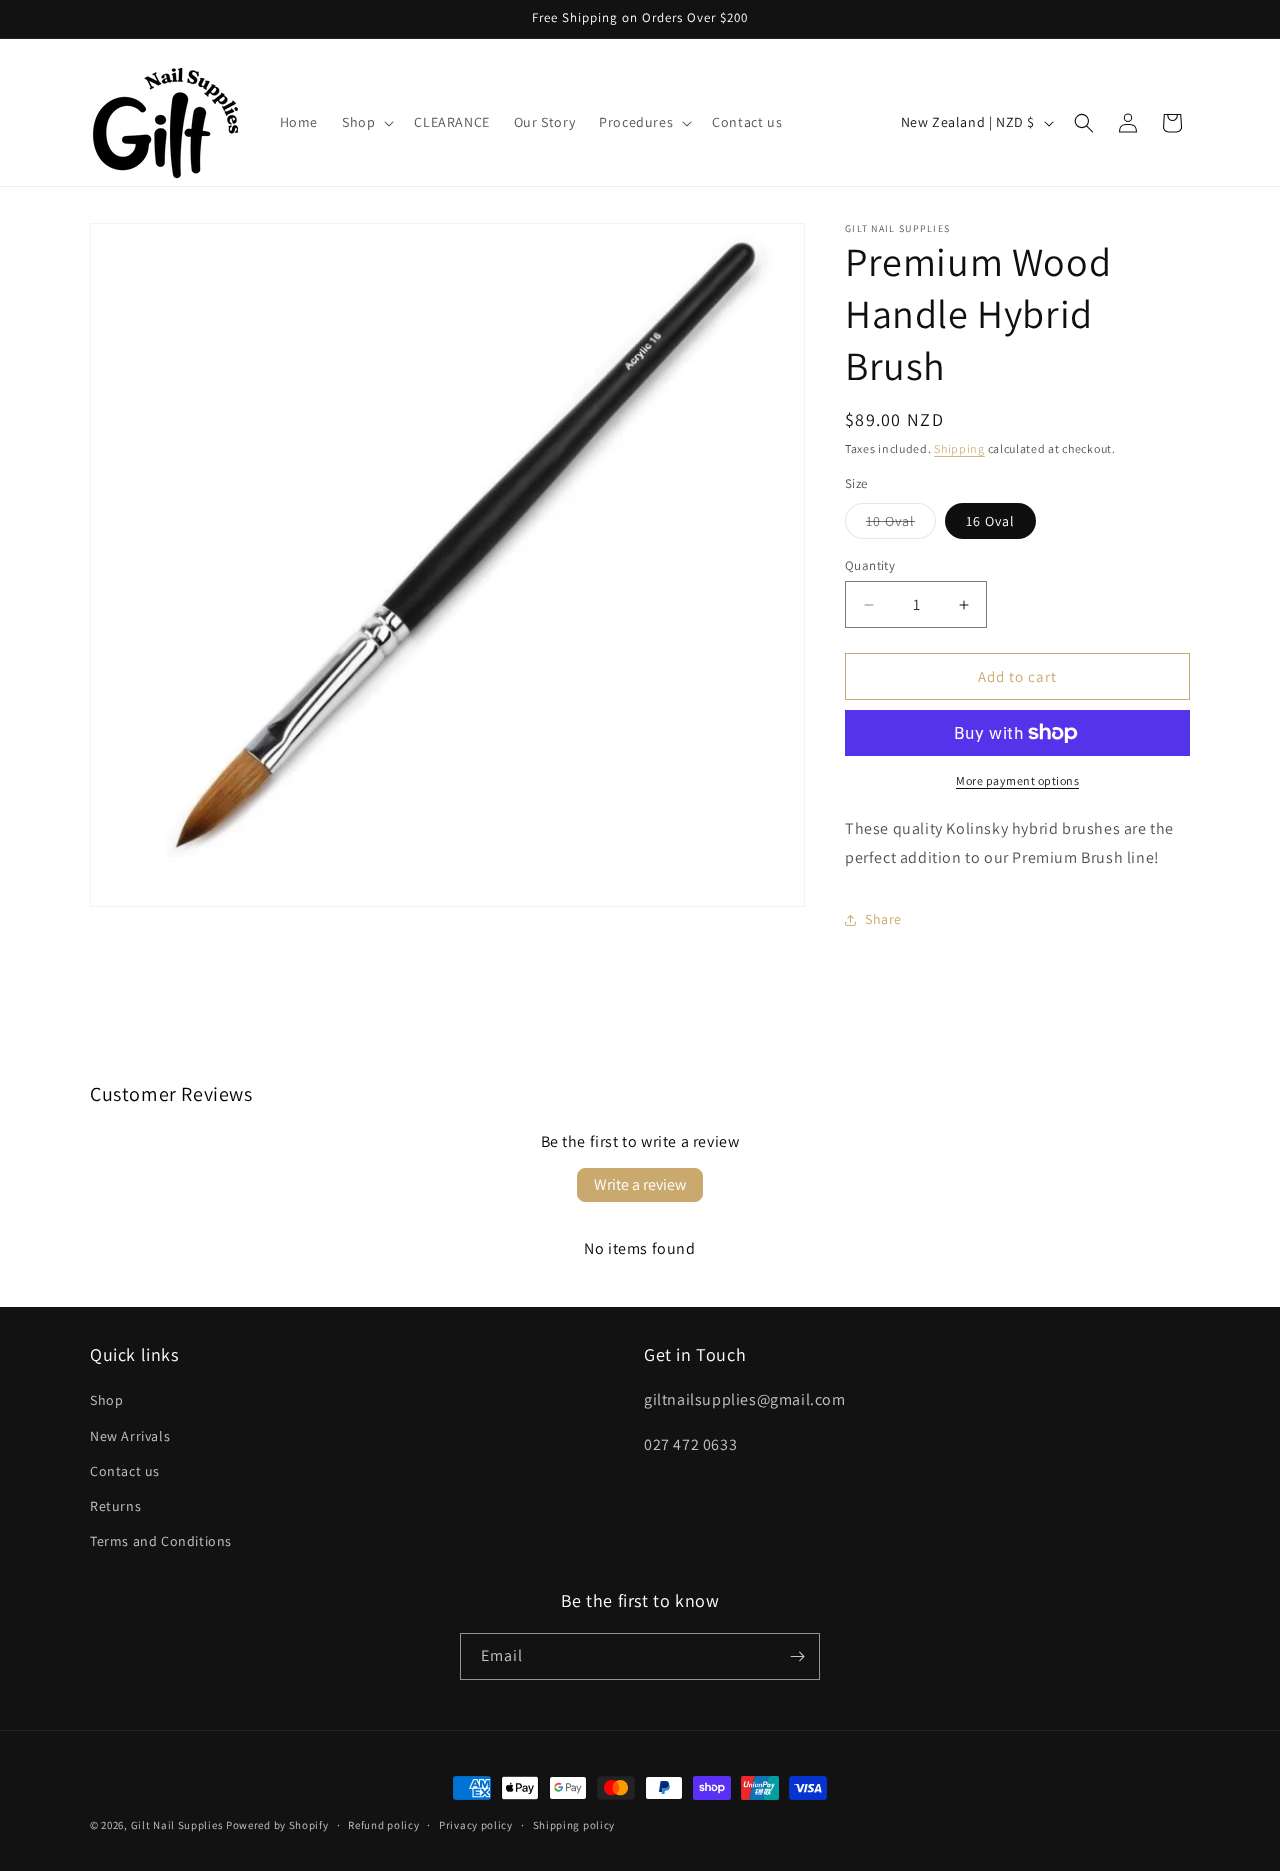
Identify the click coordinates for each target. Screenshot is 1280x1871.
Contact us (125, 1471)
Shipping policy (574, 1825)
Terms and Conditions (161, 1541)
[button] (366, 122)
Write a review (640, 1184)
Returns (115, 1506)
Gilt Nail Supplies (177, 1825)
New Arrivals (130, 1436)
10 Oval (901, 525)
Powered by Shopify (277, 1825)
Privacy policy (476, 1825)
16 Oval (990, 521)
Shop (106, 1400)
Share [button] (883, 919)
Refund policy (383, 1825)
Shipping (959, 448)
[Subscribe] (797, 1656)
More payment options (1017, 780)
